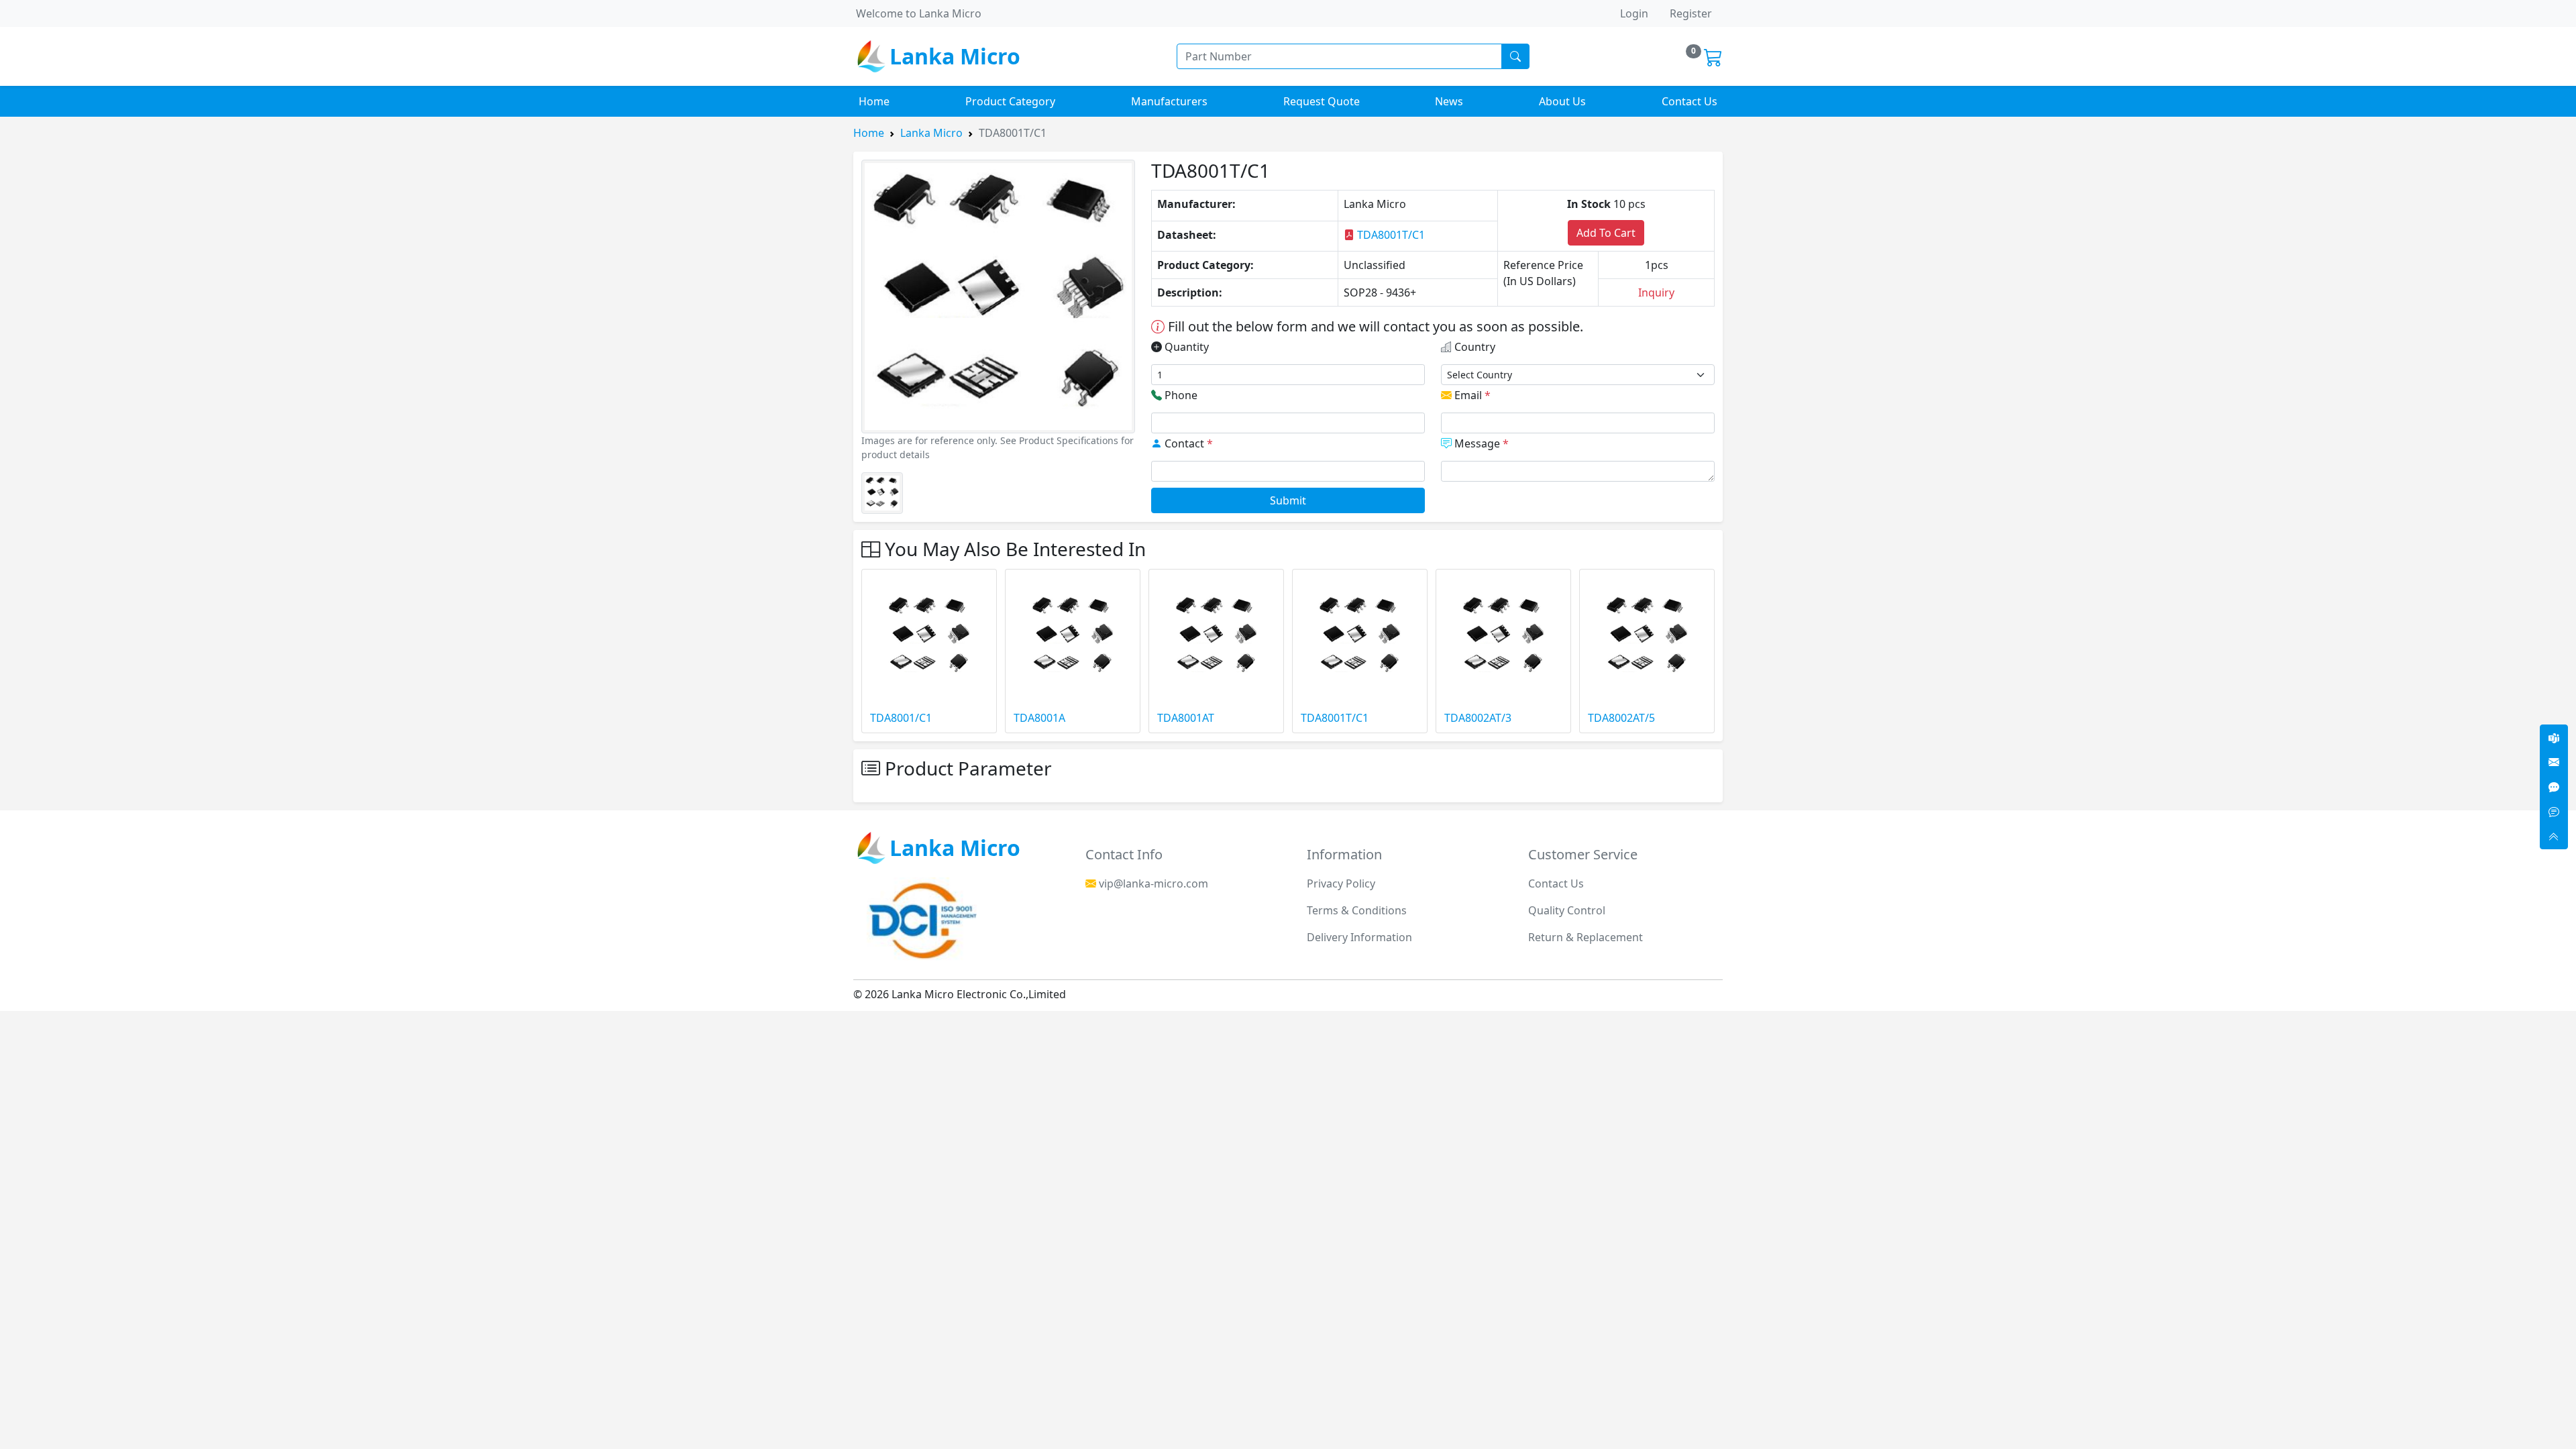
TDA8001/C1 (901, 718)
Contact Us (1689, 101)
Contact (1187, 443)
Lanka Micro (931, 133)
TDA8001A (1039, 718)
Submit (1288, 500)
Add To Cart (1606, 233)
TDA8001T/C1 (1390, 235)
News (1449, 101)
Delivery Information (1359, 937)
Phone (1180, 395)
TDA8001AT (1186, 718)
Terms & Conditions (1357, 910)
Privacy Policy (1341, 883)
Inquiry (1656, 292)
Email (1471, 395)
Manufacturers (1169, 101)
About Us (1562, 101)
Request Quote (1322, 101)
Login (1634, 13)
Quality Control (1567, 910)
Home (874, 101)
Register (1691, 13)
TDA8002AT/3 (1478, 718)
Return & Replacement (1586, 937)
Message (1480, 443)
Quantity (1185, 347)
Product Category (1010, 101)
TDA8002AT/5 (1621, 718)
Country (1473, 347)
